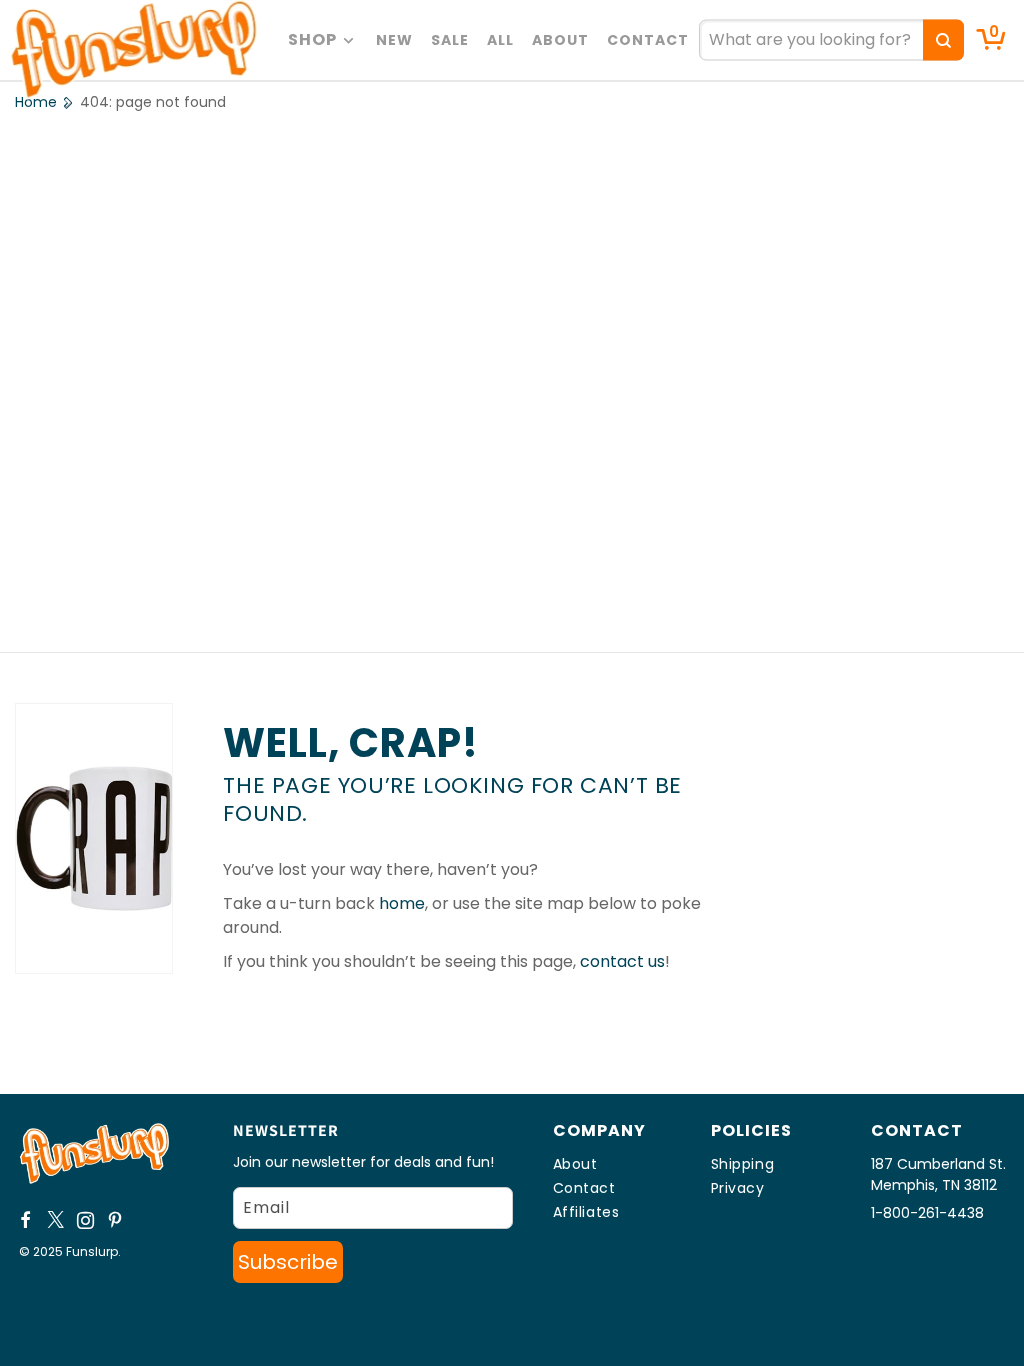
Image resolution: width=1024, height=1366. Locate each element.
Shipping (743, 1164)
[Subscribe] (288, 1262)
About (575, 1164)
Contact (584, 1188)
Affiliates (586, 1212)
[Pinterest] (116, 1220)
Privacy (738, 1188)
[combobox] (831, 40)
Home (36, 102)
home (402, 903)
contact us (622, 961)
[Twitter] (56, 1220)
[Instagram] (86, 1220)
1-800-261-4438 (927, 1213)
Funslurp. (93, 1251)
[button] (323, 40)
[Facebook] (26, 1220)
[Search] (943, 40)
